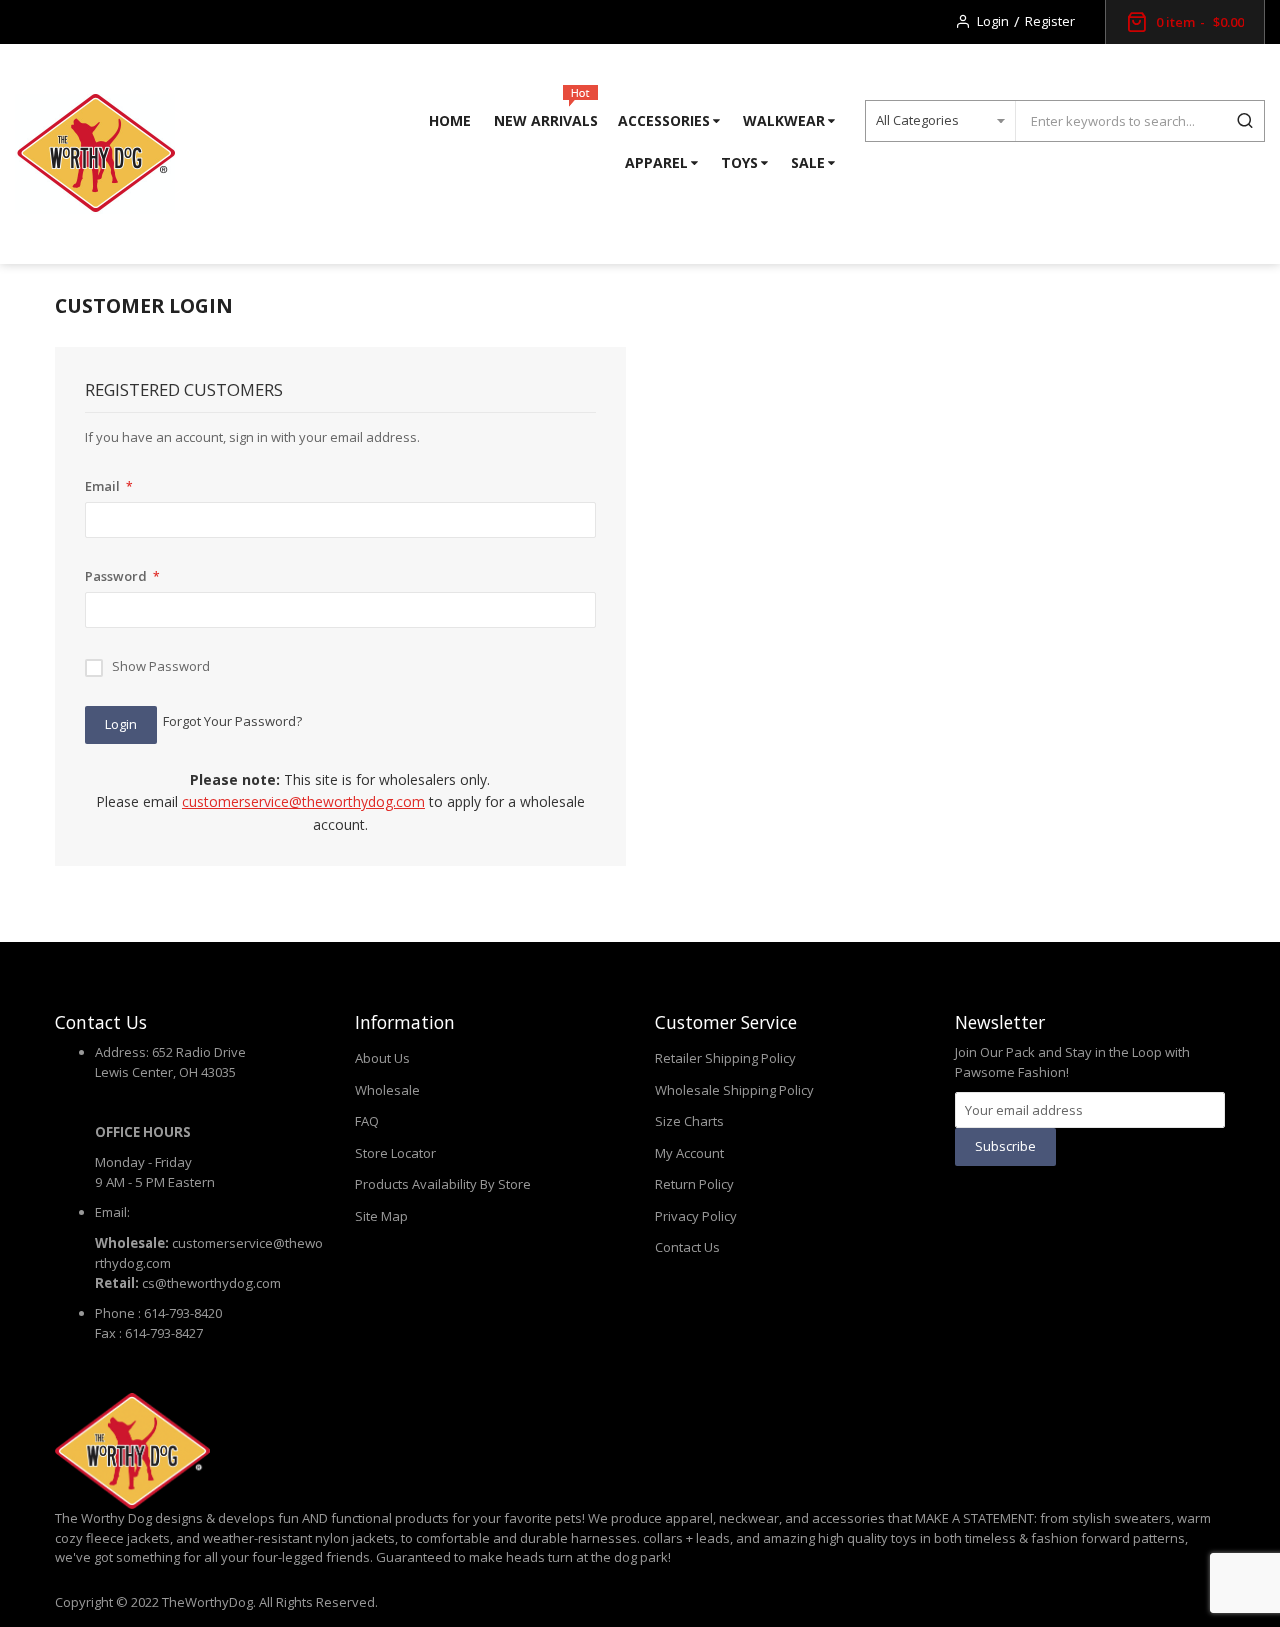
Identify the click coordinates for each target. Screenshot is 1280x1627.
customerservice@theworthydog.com (303, 801)
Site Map (381, 1216)
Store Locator (395, 1153)
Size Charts (689, 1121)
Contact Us (687, 1247)
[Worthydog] (95, 154)
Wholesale (387, 1090)
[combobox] (1120, 121)
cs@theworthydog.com (211, 1283)
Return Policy (694, 1184)
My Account (689, 1153)
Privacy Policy (696, 1216)
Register (1050, 21)
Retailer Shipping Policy (725, 1058)
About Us (382, 1058)
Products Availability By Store (443, 1184)
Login (993, 21)
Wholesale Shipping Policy (734, 1090)
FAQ (367, 1121)
